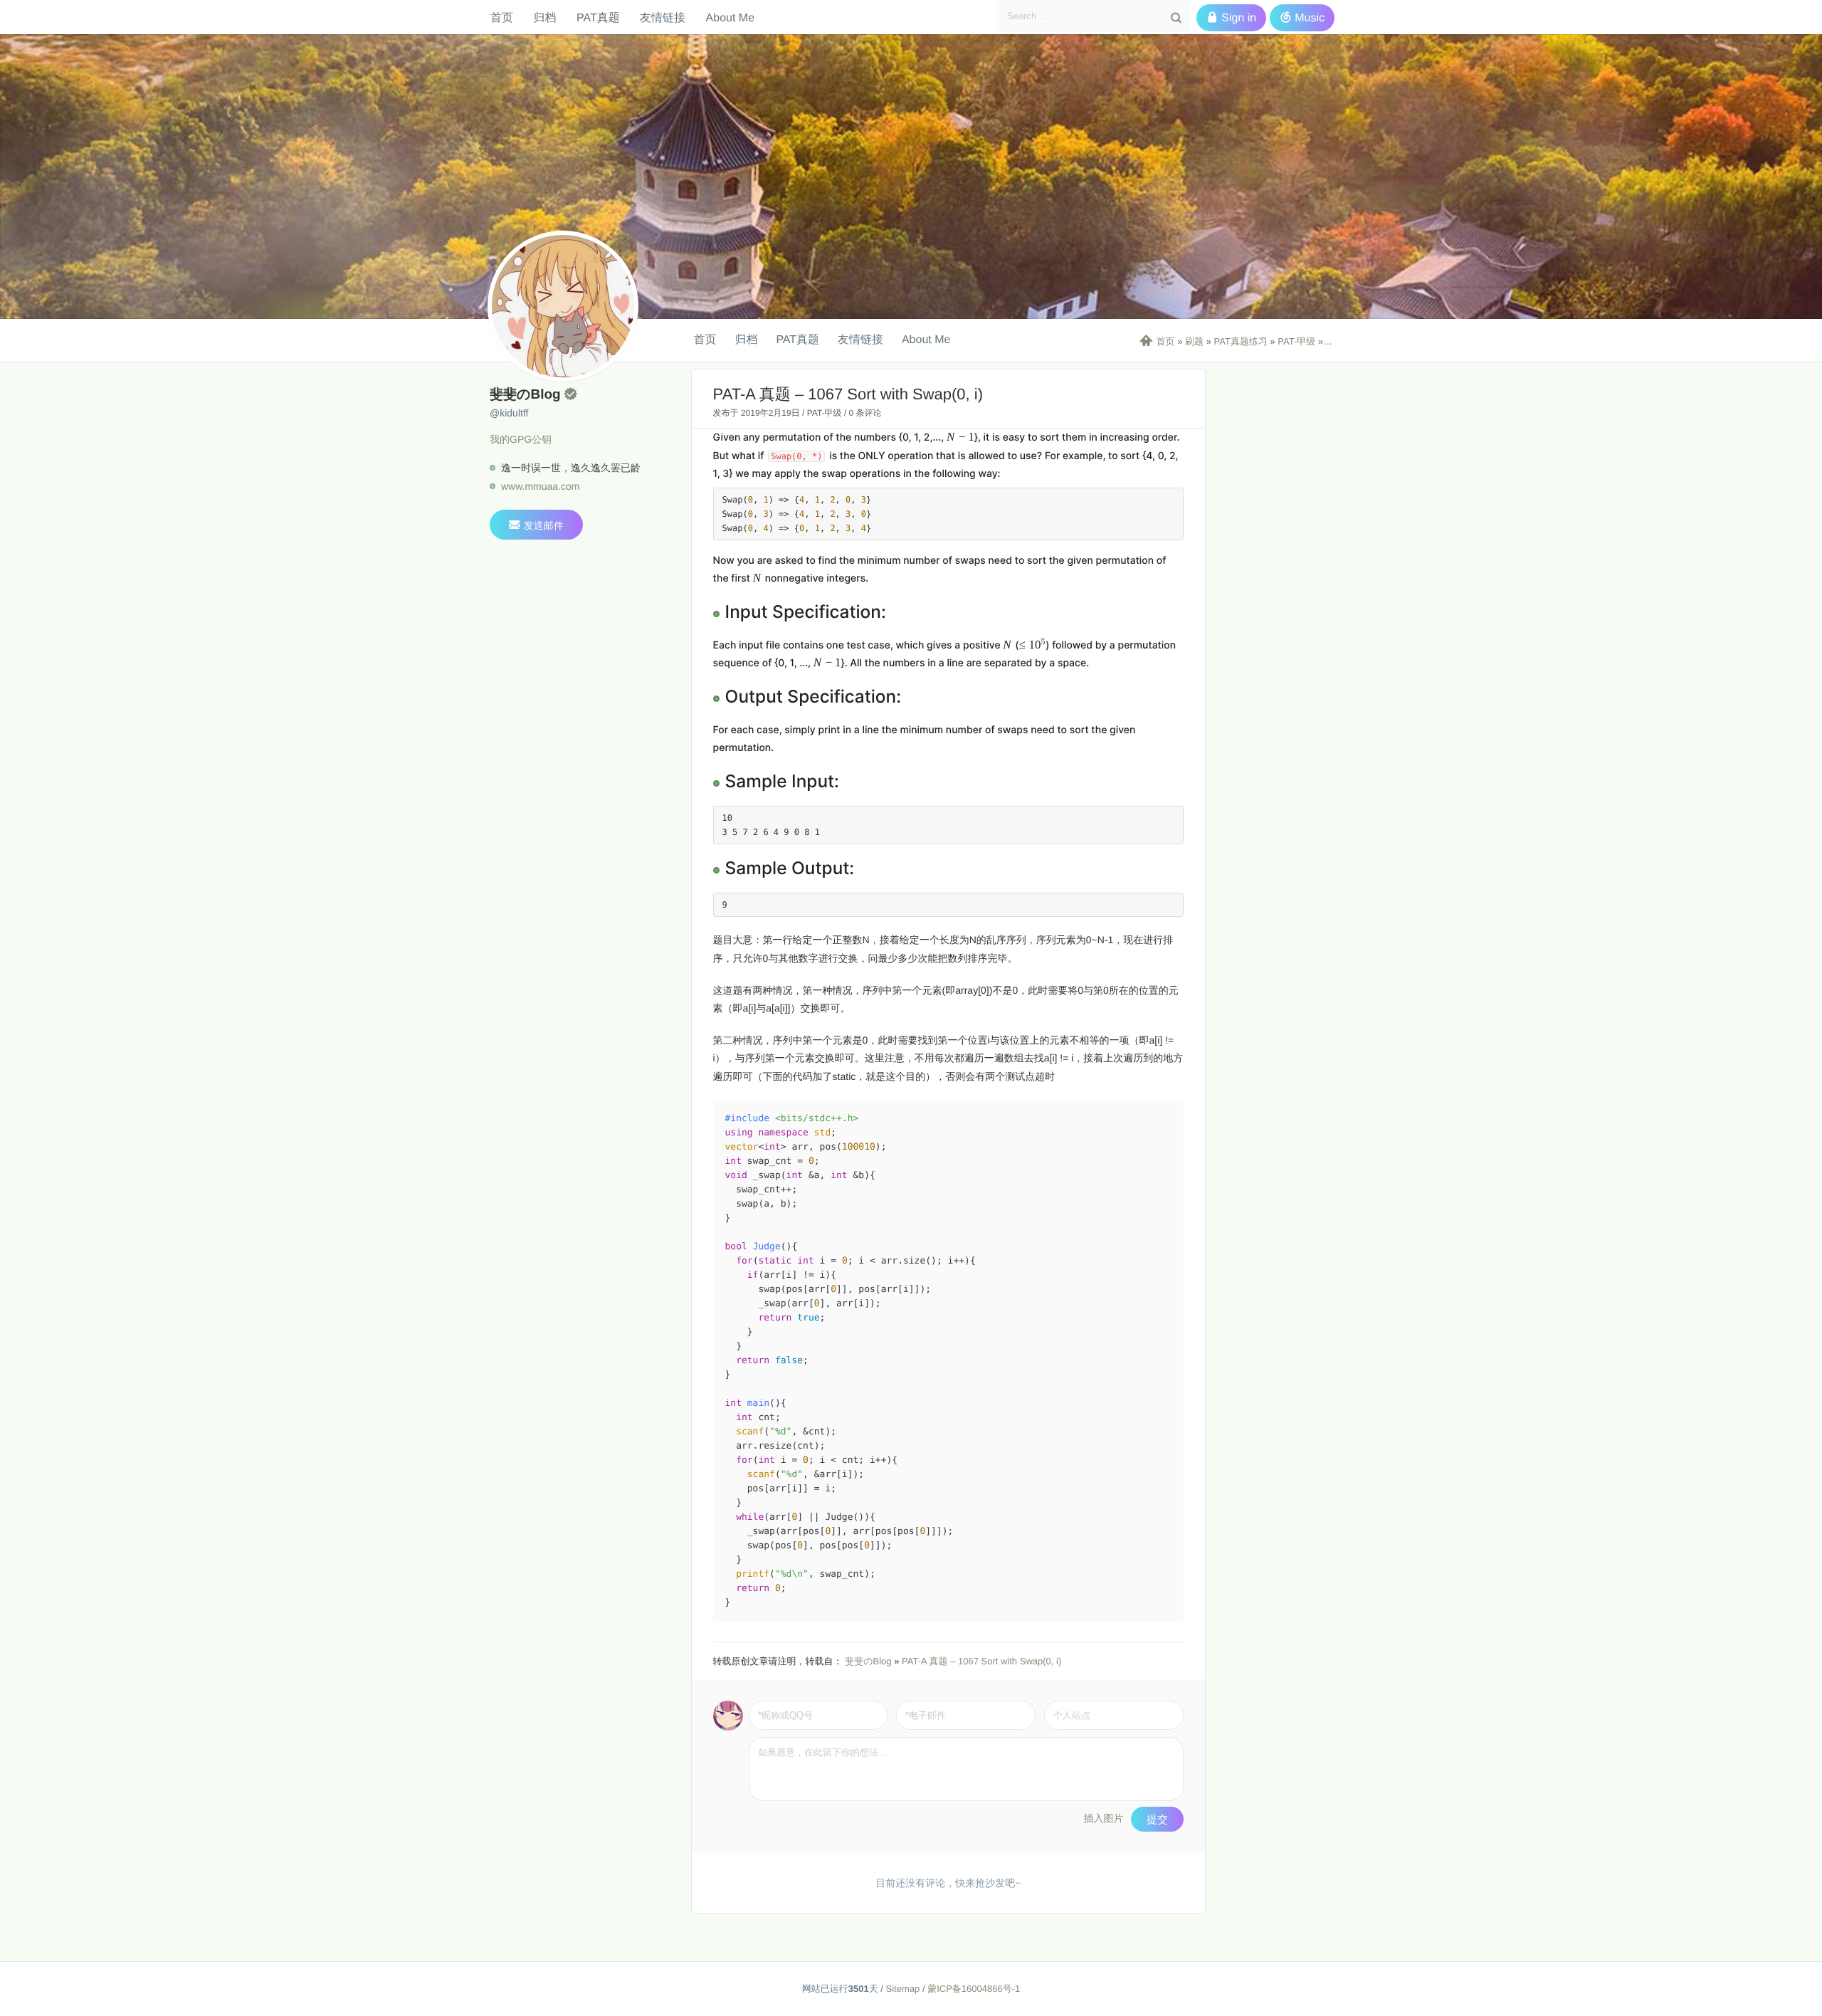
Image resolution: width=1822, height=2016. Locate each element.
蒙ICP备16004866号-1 (974, 1989)
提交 (1157, 1819)
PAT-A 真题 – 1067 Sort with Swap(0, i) (981, 1661)
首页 (502, 17)
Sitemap (903, 1989)
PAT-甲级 (1296, 341)
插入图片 (1104, 1818)
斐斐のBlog (868, 1661)
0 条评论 (865, 413)
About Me (730, 17)
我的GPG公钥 (521, 439)
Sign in (1231, 18)
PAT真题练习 (1241, 341)
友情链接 (663, 17)
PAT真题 (598, 17)
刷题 (1194, 341)
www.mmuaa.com (540, 486)
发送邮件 (536, 525)
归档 (544, 17)
